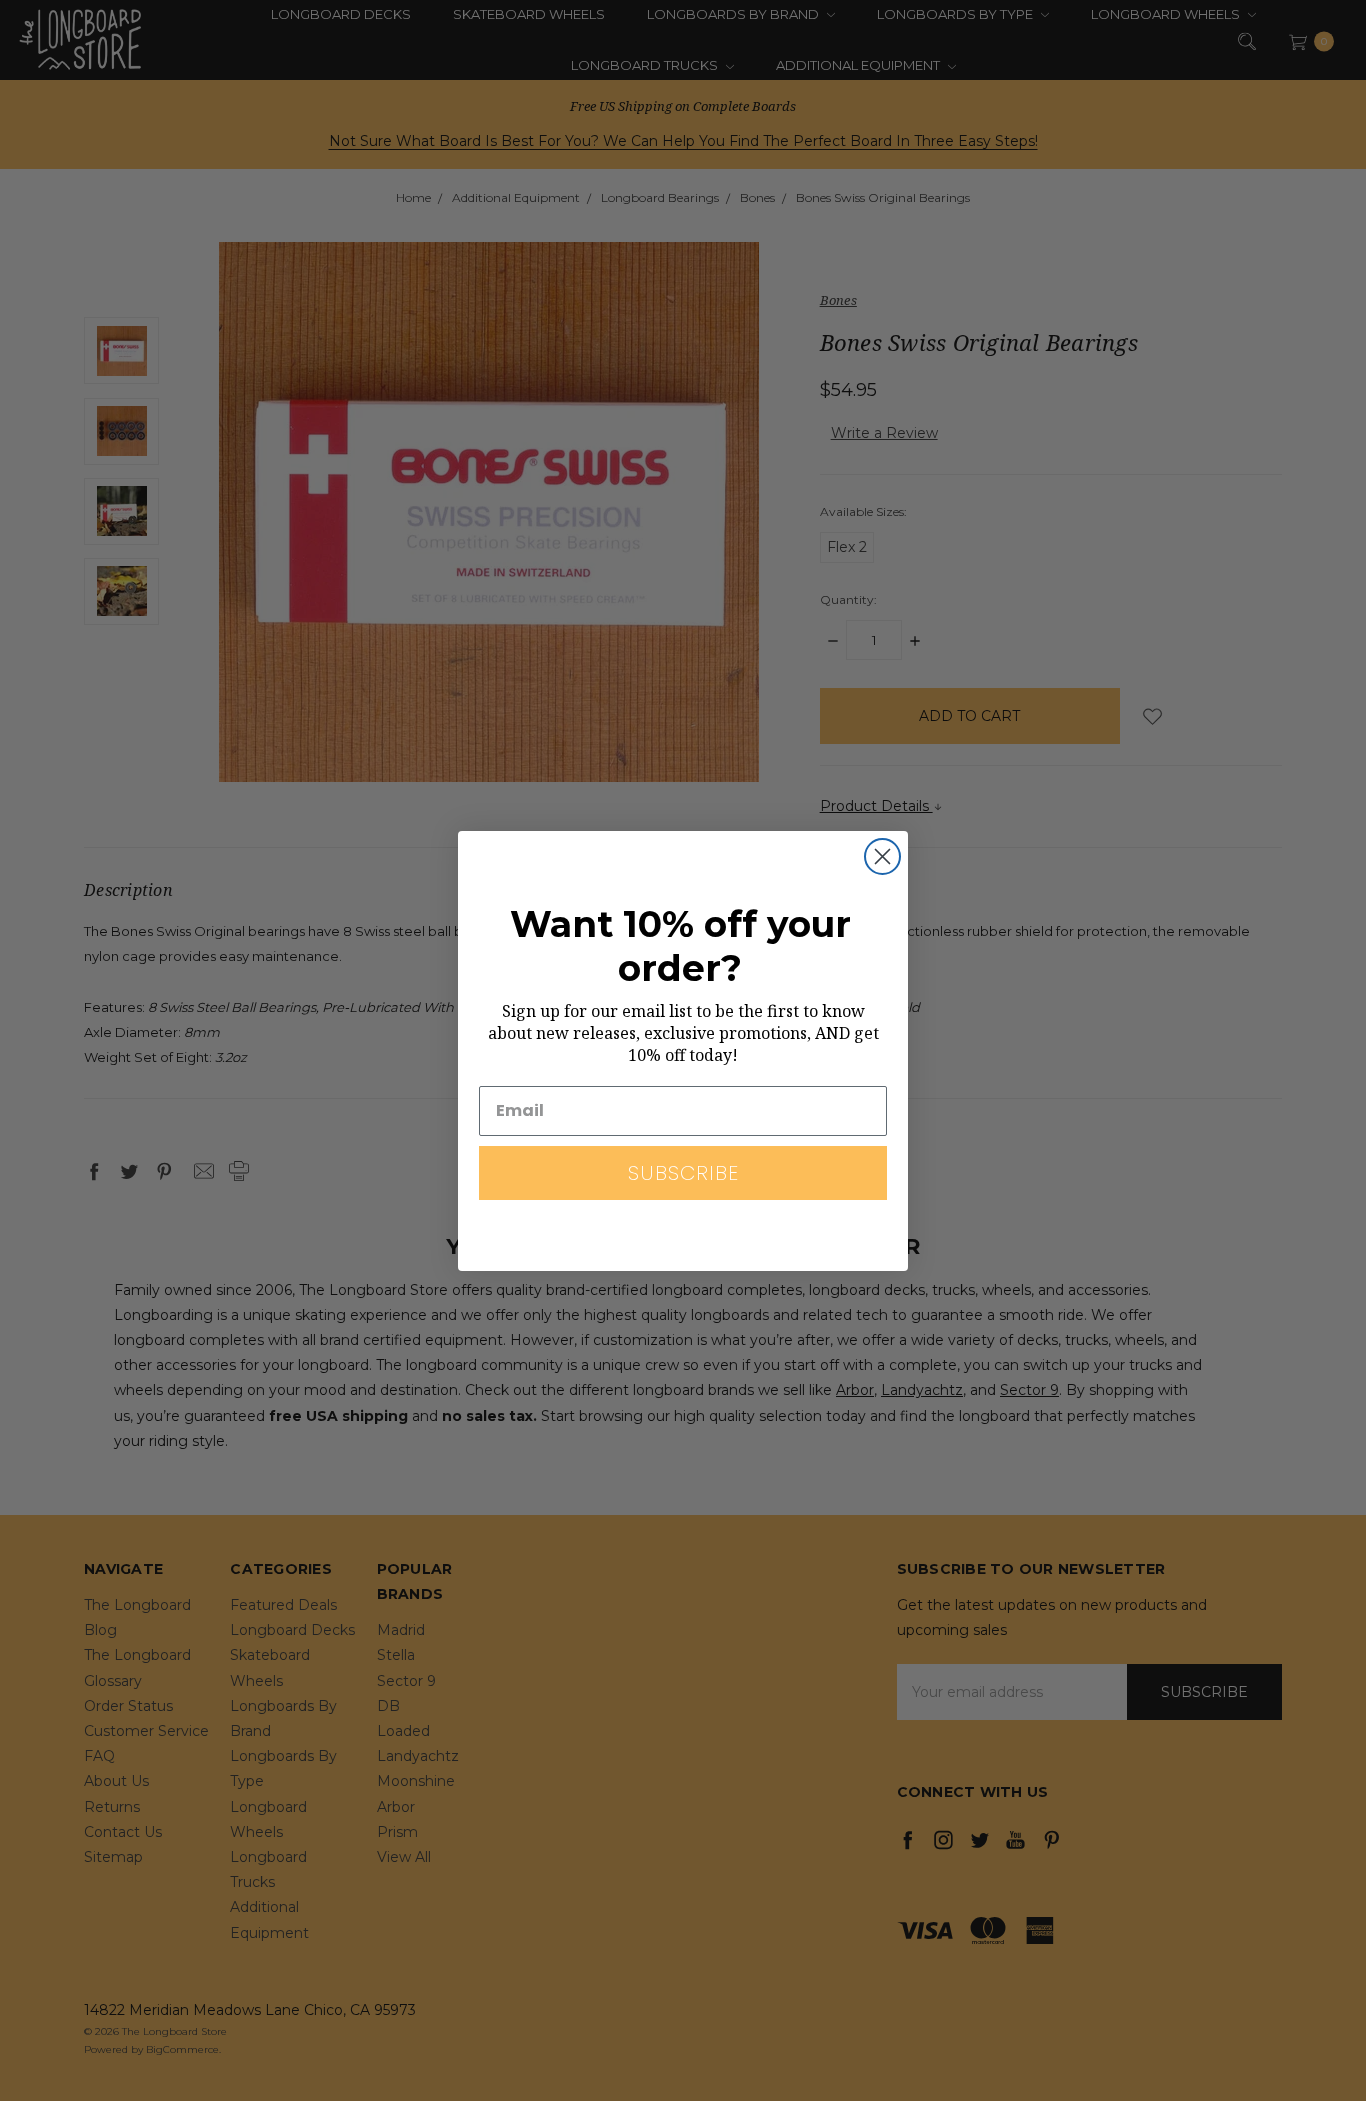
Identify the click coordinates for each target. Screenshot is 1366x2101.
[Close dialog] (882, 856)
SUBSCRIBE (683, 1173)
